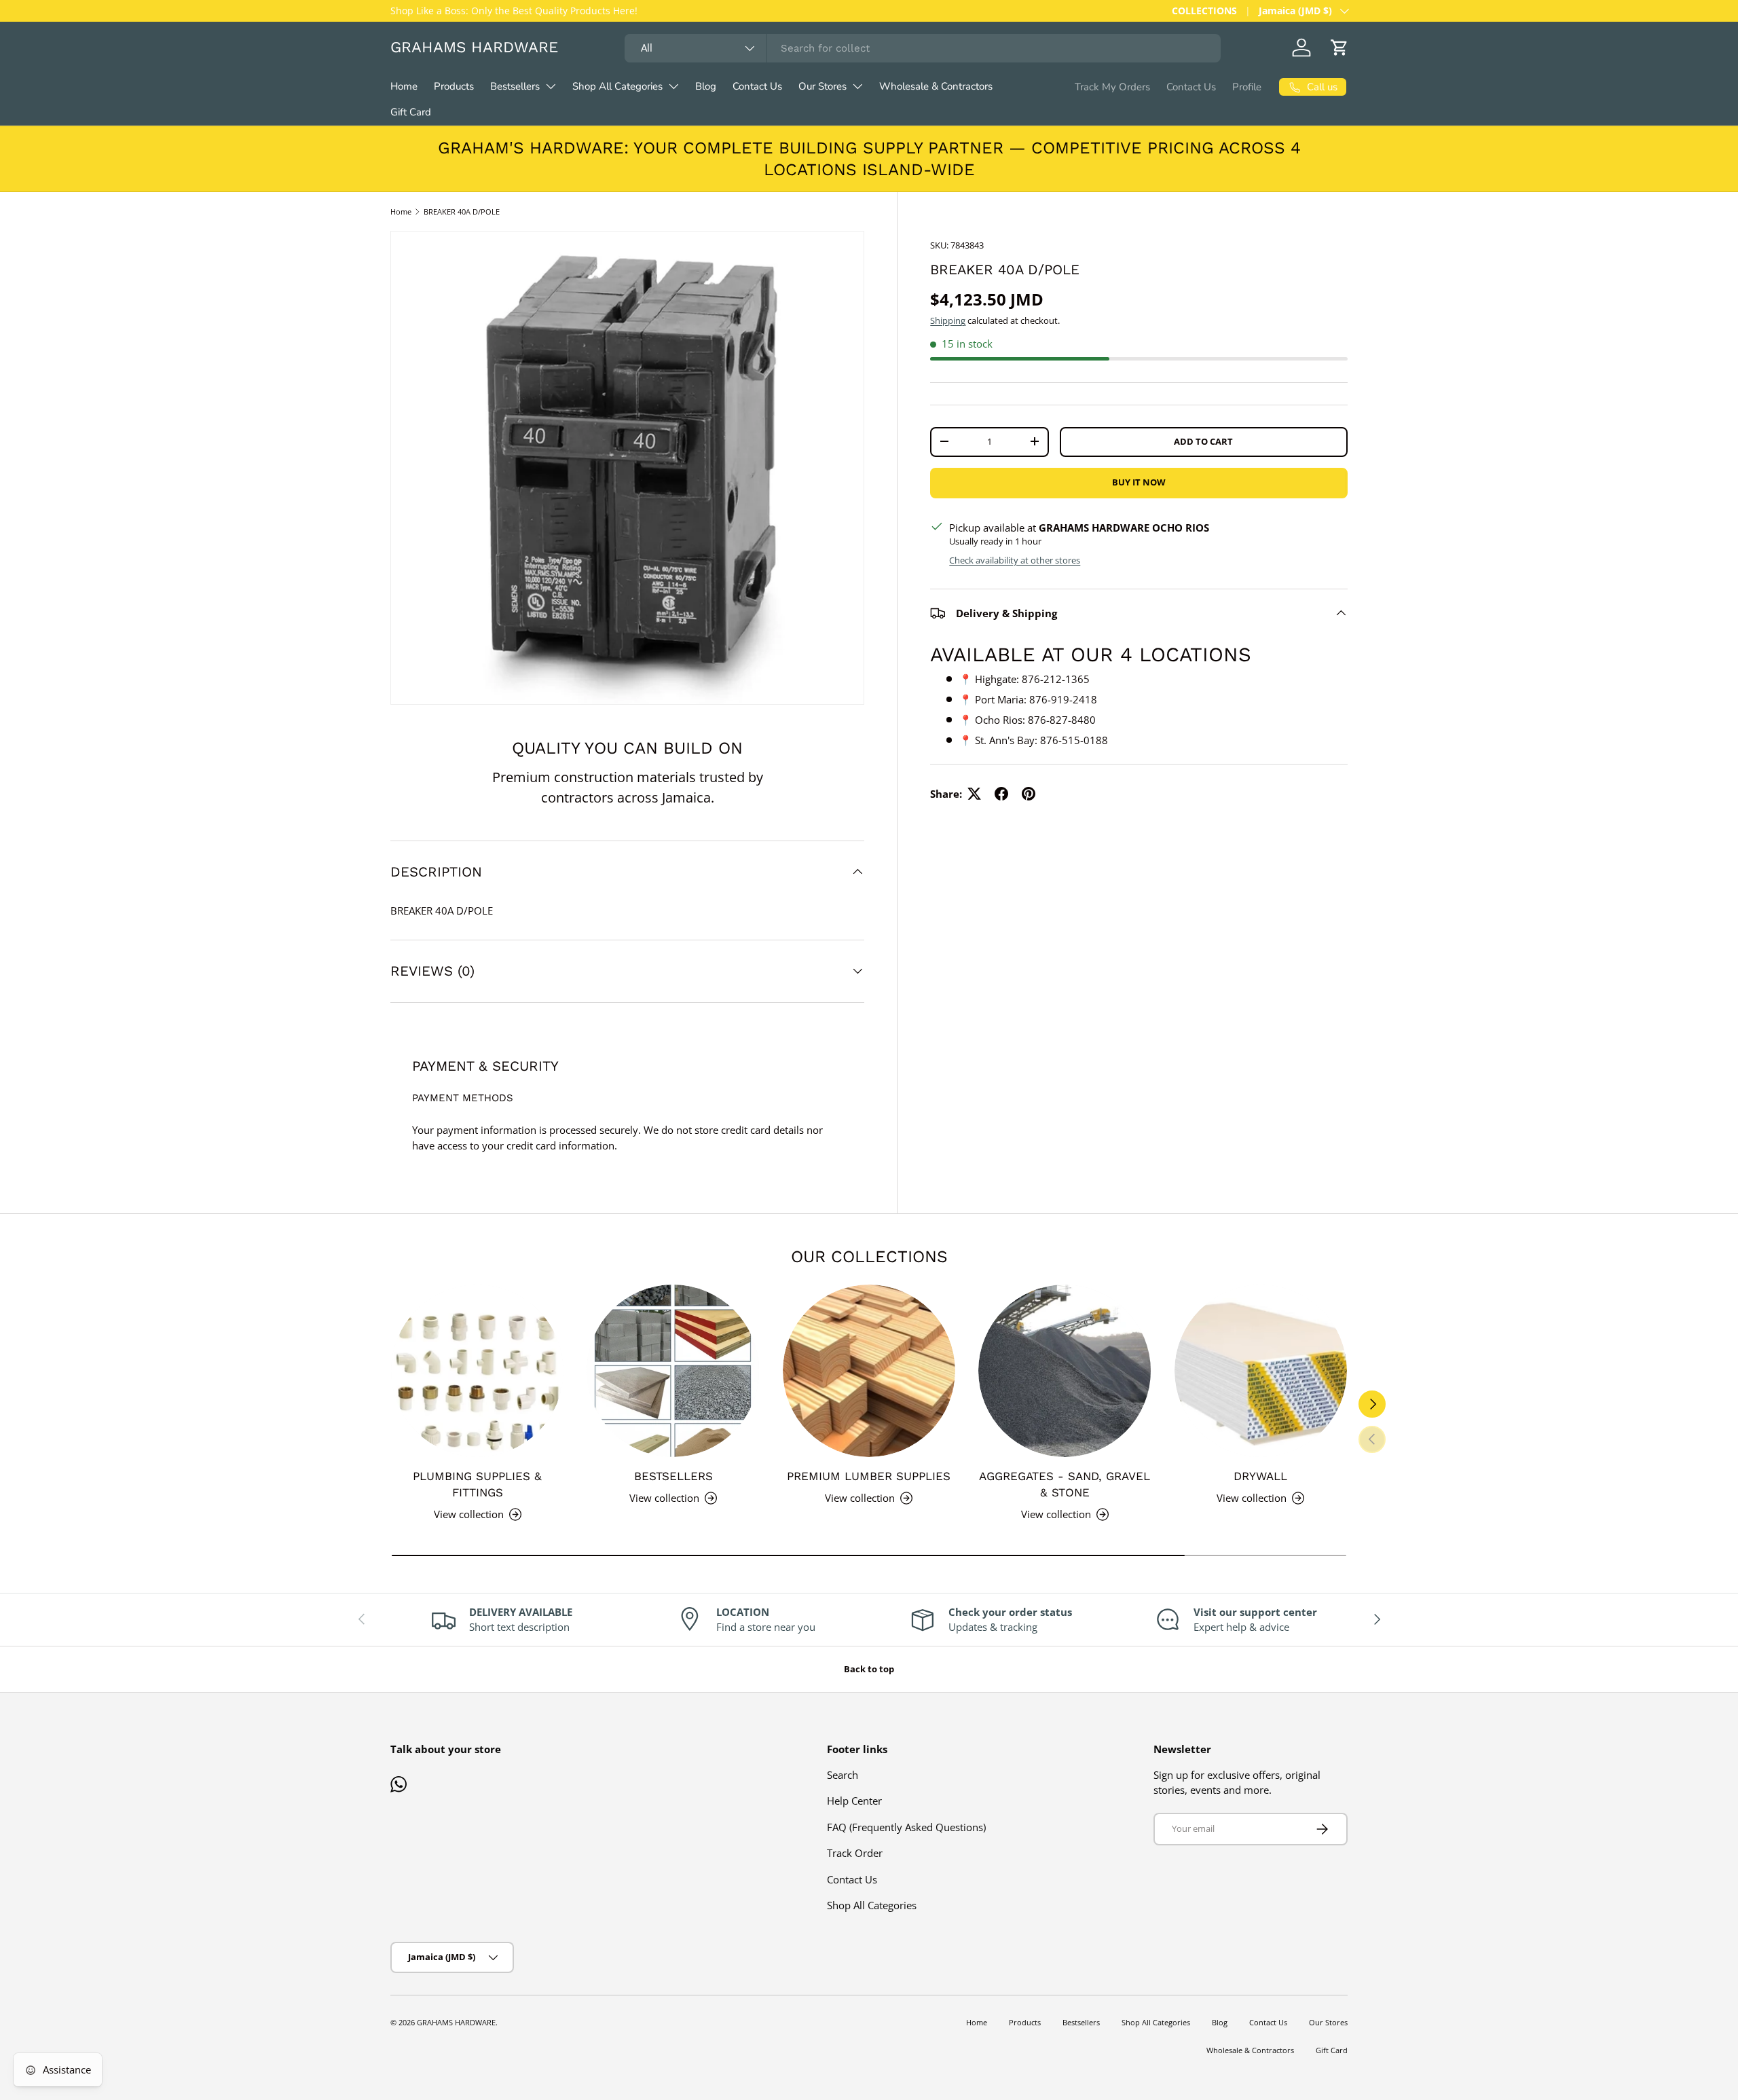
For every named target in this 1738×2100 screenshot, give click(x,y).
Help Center (854, 1801)
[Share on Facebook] (1001, 794)
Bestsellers (515, 86)
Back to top (869, 1669)
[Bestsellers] (673, 1371)
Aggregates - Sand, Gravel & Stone (1065, 1484)
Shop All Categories (617, 86)
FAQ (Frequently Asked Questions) (906, 1827)
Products (454, 86)
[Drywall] (1261, 1371)
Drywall (1260, 1476)
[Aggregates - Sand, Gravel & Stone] (1065, 1371)
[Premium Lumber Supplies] (869, 1371)
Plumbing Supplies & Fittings (477, 1484)
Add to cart (1203, 441)
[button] (1339, 48)
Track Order (855, 1853)
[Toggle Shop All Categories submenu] (673, 86)
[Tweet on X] (974, 794)
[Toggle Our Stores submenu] (857, 86)
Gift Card (411, 112)
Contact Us (757, 86)
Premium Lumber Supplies (869, 1476)
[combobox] (923, 48)
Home (404, 86)
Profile (1247, 87)
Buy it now (1139, 482)
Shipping (948, 320)
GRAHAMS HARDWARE (456, 2022)
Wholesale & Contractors (936, 86)
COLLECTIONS (1204, 11)
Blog (706, 86)
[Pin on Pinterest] (1029, 794)
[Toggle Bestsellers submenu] (551, 86)
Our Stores (822, 86)
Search (843, 1775)
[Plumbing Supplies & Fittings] (477, 1371)
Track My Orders (1112, 87)
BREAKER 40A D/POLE (462, 211)
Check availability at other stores (1015, 559)
